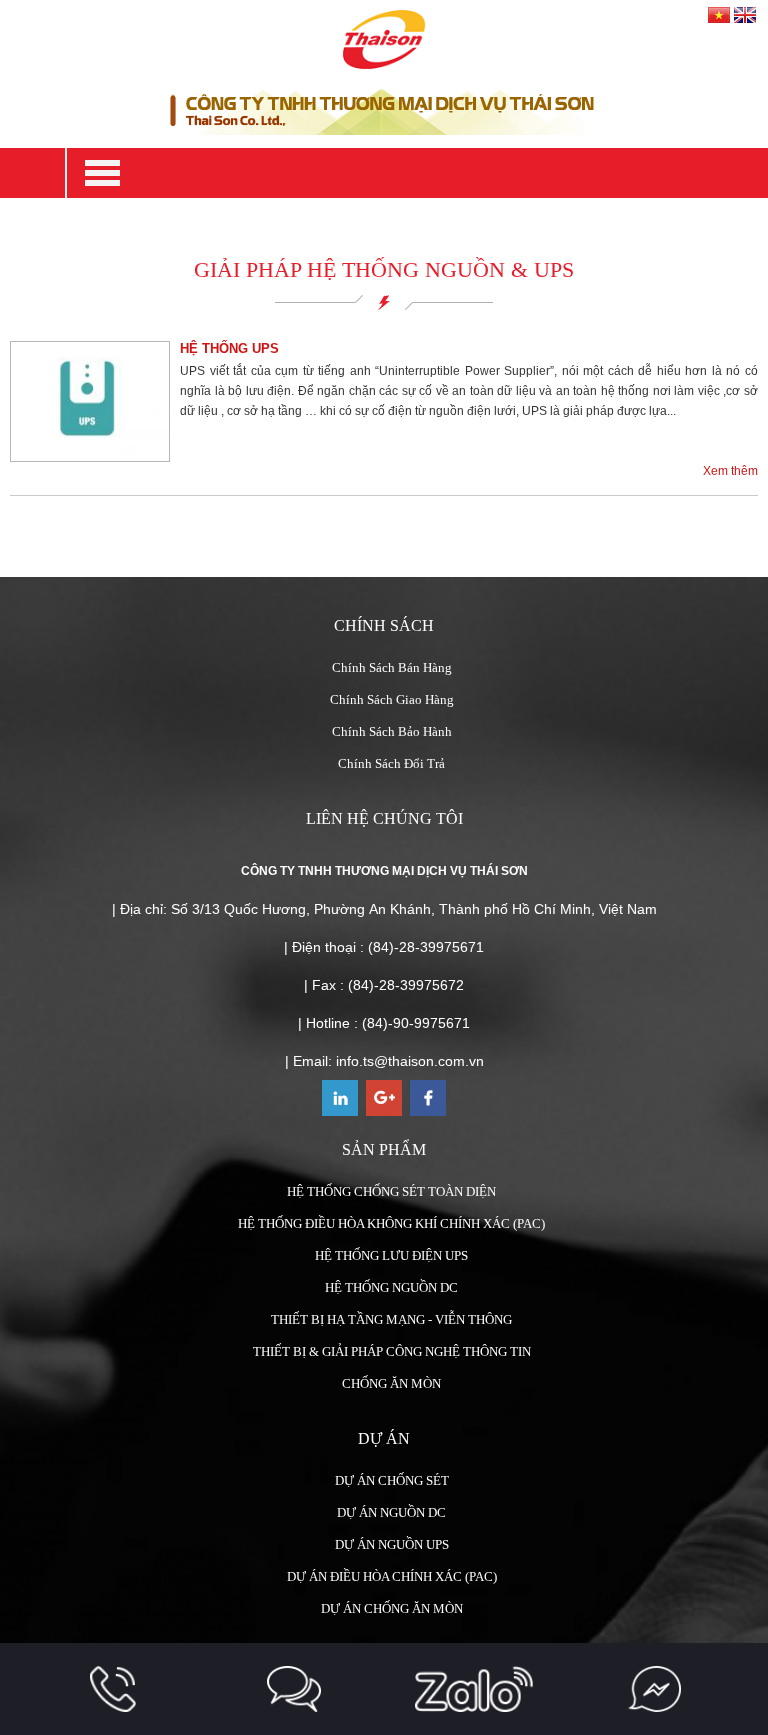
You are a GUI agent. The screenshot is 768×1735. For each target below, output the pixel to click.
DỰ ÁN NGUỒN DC (391, 1512)
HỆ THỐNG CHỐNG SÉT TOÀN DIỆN (391, 1191)
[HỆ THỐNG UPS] (90, 401)
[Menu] (416, 173)
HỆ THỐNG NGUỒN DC (391, 1287)
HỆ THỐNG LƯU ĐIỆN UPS (391, 1255)
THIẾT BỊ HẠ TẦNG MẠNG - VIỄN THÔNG (391, 1319)
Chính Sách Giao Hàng (392, 699)
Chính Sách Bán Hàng (392, 667)
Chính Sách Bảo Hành (392, 731)
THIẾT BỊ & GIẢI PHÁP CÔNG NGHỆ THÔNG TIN (392, 1351)
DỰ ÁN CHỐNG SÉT (392, 1480)
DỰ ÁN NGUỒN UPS (392, 1544)
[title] (113, 1689)
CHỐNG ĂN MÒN (391, 1383)
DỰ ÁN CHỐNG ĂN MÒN (392, 1608)
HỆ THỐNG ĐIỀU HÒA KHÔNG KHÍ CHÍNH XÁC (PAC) (391, 1223)
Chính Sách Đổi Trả (391, 763)
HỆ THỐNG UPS (229, 348)
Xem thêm (730, 471)
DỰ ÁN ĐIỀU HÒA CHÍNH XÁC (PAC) (392, 1576)
